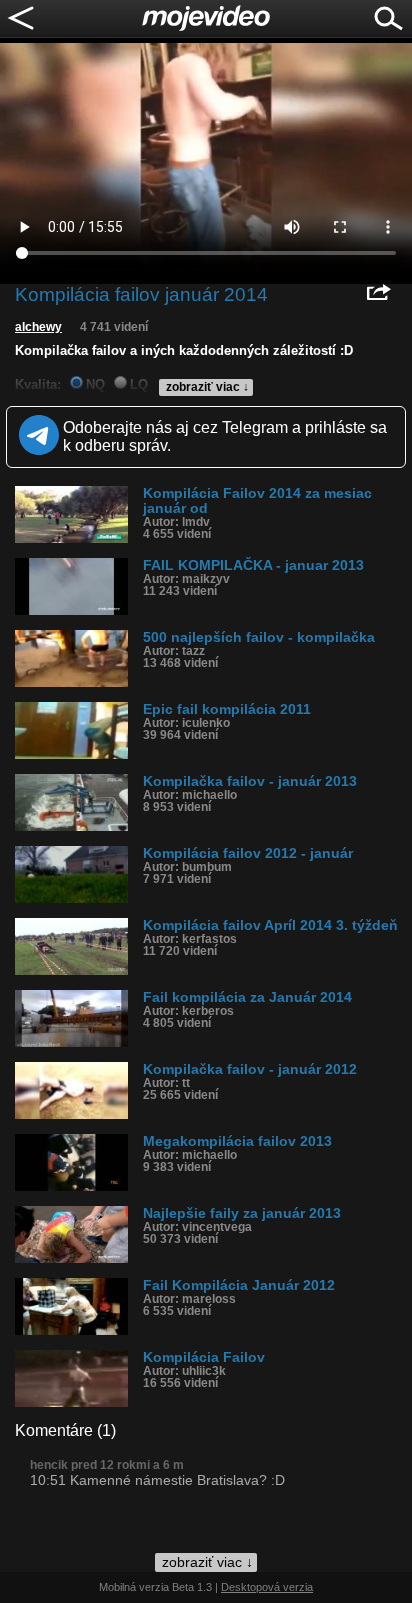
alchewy (38, 327)
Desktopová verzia (267, 1587)
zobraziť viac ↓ (207, 387)
